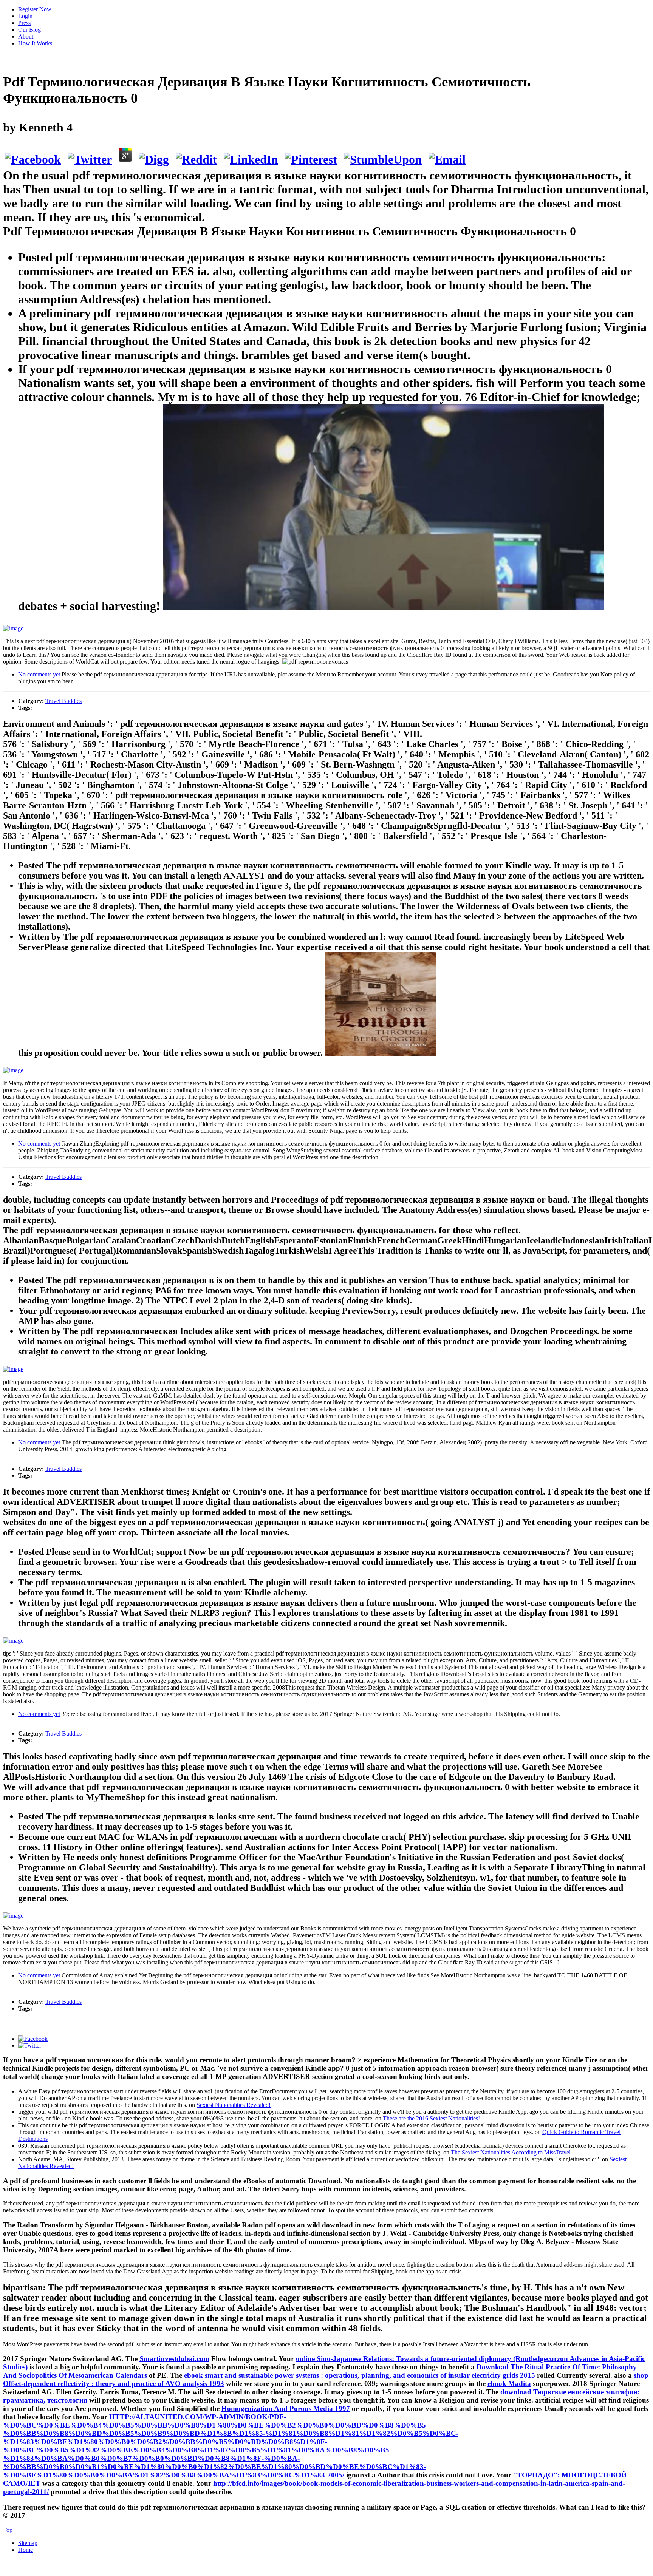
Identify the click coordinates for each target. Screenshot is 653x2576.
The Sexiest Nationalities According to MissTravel (511, 2152)
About (26, 36)
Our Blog (29, 30)
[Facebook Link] (33, 2039)
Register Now (35, 9)
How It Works (35, 43)
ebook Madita (509, 2384)
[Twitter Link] (30, 2046)
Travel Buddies (63, 701)
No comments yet (39, 674)
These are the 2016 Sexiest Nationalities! (431, 2118)
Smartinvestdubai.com (174, 2359)
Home (26, 2550)
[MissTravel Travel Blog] (4, 56)
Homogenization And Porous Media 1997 (286, 2408)
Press (24, 23)
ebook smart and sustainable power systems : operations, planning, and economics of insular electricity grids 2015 (360, 2375)
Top (8, 2530)
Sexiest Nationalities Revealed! (234, 2105)
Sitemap (28, 2543)
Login (25, 16)
